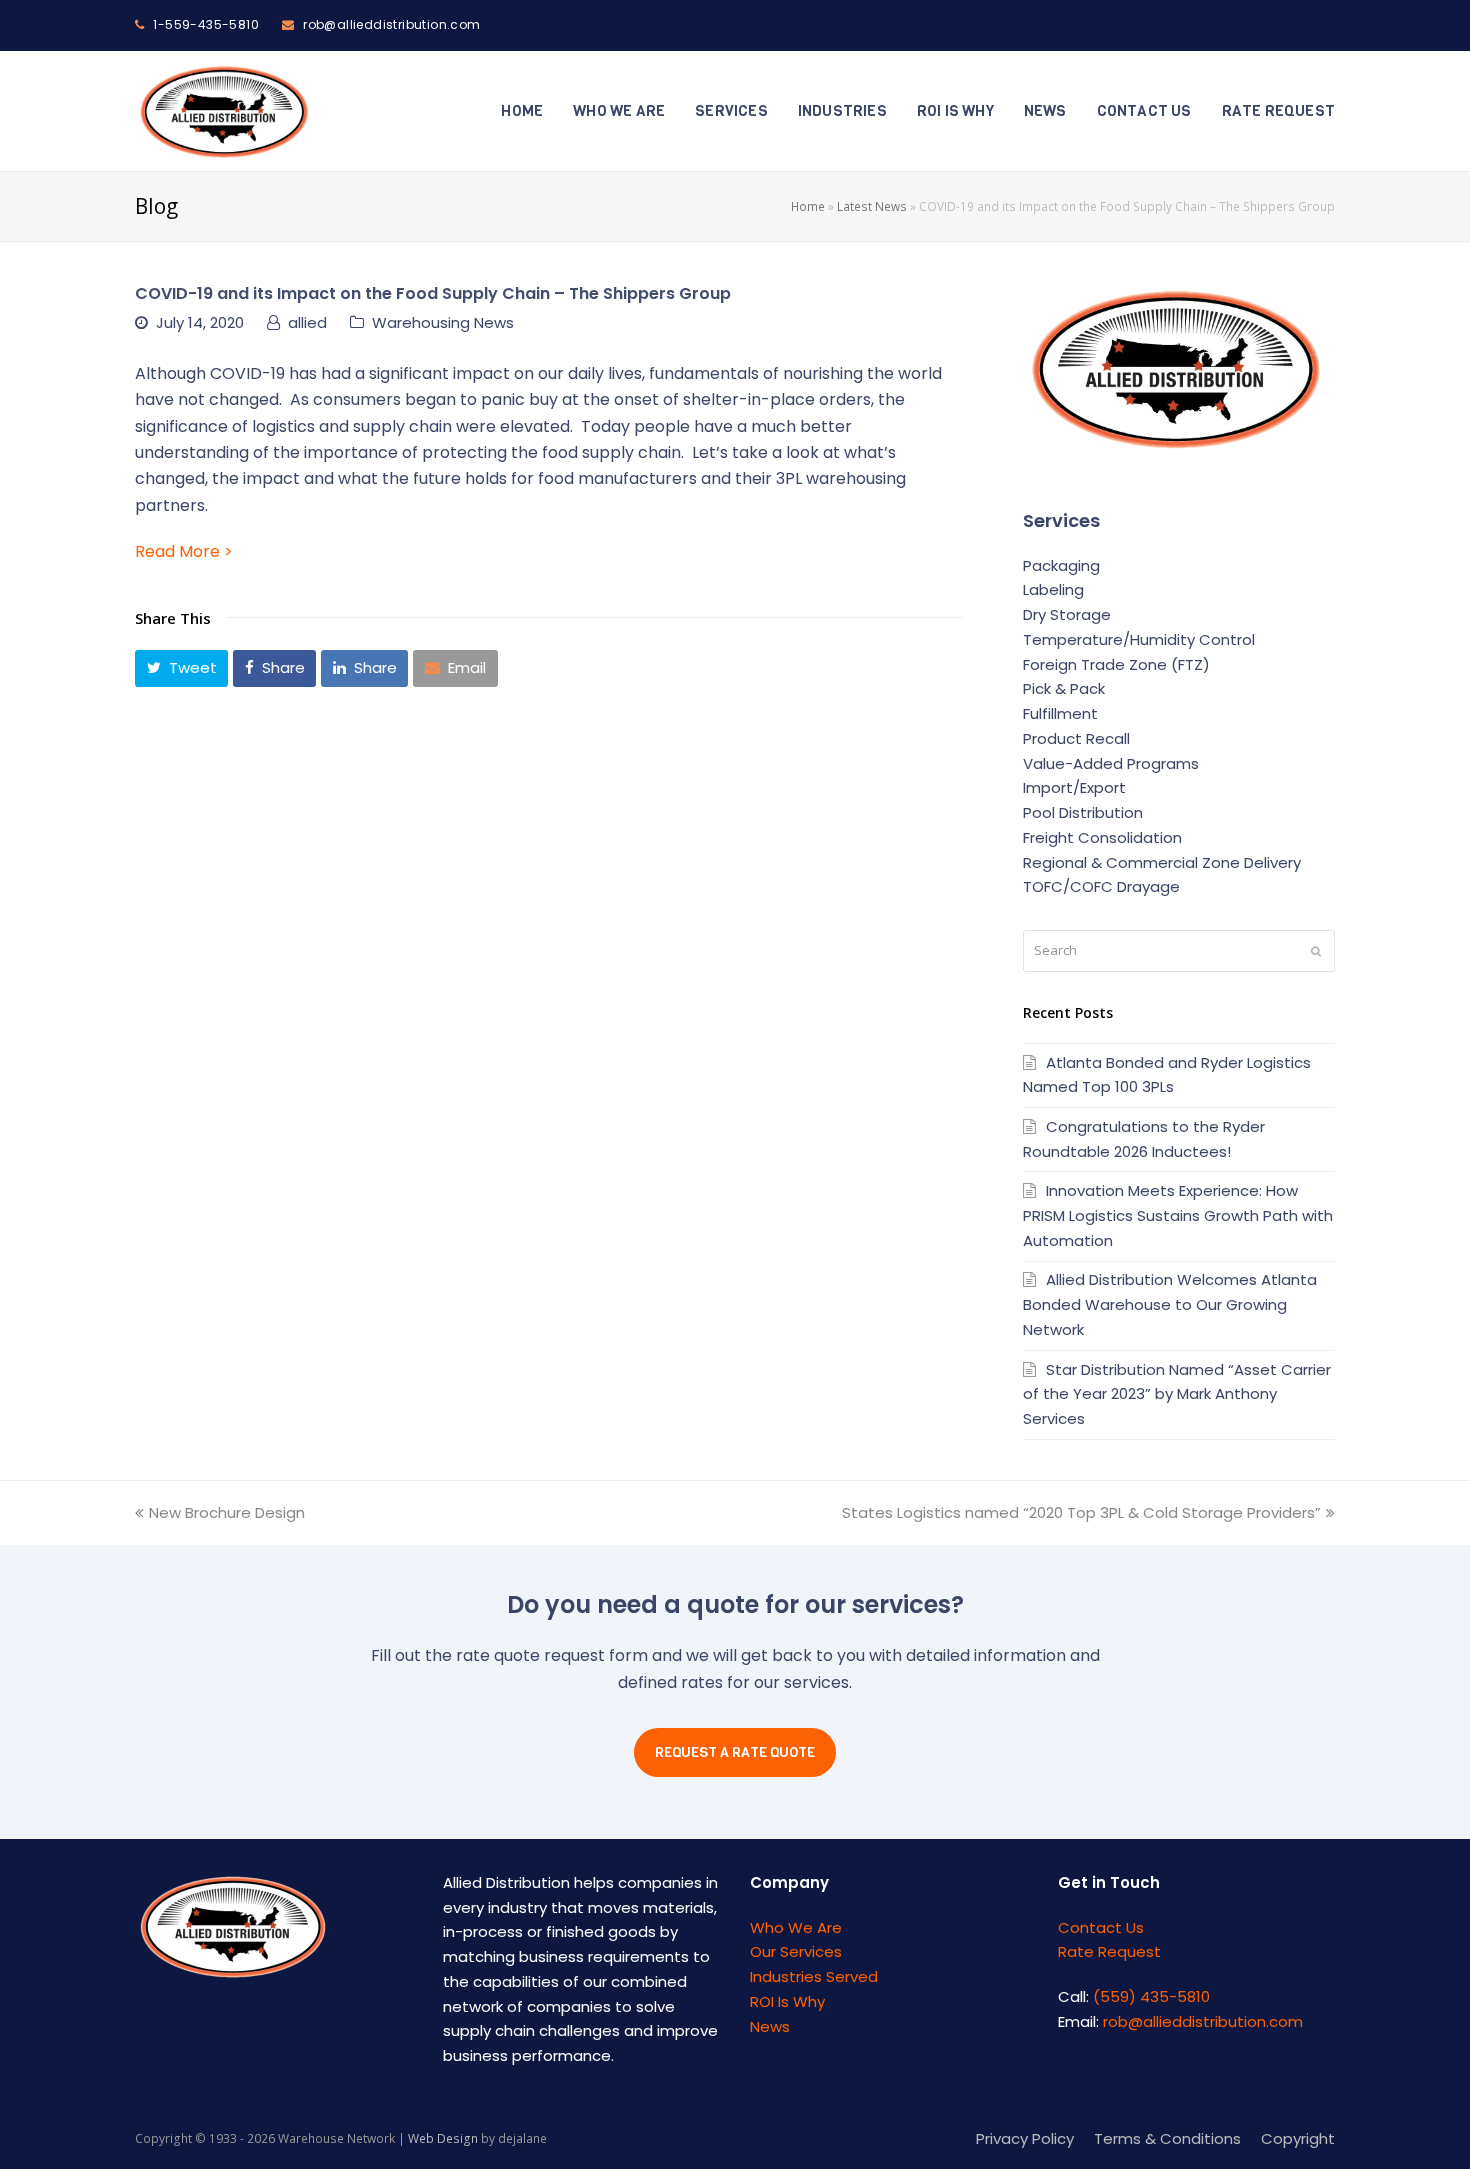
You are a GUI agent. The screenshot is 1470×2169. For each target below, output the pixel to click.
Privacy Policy (1025, 2138)
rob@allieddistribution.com (1203, 2021)
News (770, 2026)
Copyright (1298, 2138)
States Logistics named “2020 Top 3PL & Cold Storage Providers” (1081, 1512)
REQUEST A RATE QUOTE (735, 1752)
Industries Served (814, 1976)
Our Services (796, 1951)
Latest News (872, 206)
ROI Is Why (787, 2001)
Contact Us (1101, 1927)
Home (808, 206)
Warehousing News (443, 322)
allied (307, 322)
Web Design (443, 2138)
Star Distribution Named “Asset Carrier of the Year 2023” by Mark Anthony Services (1177, 1394)
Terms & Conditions (1167, 2138)
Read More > (184, 551)
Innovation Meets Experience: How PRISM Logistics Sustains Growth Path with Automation (1178, 1215)
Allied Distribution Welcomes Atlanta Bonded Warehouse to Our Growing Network (1170, 1304)
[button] (181, 668)
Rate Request (1109, 1951)
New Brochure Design (227, 1512)
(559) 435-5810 (1151, 1996)
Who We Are (796, 1927)
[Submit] (1316, 951)
